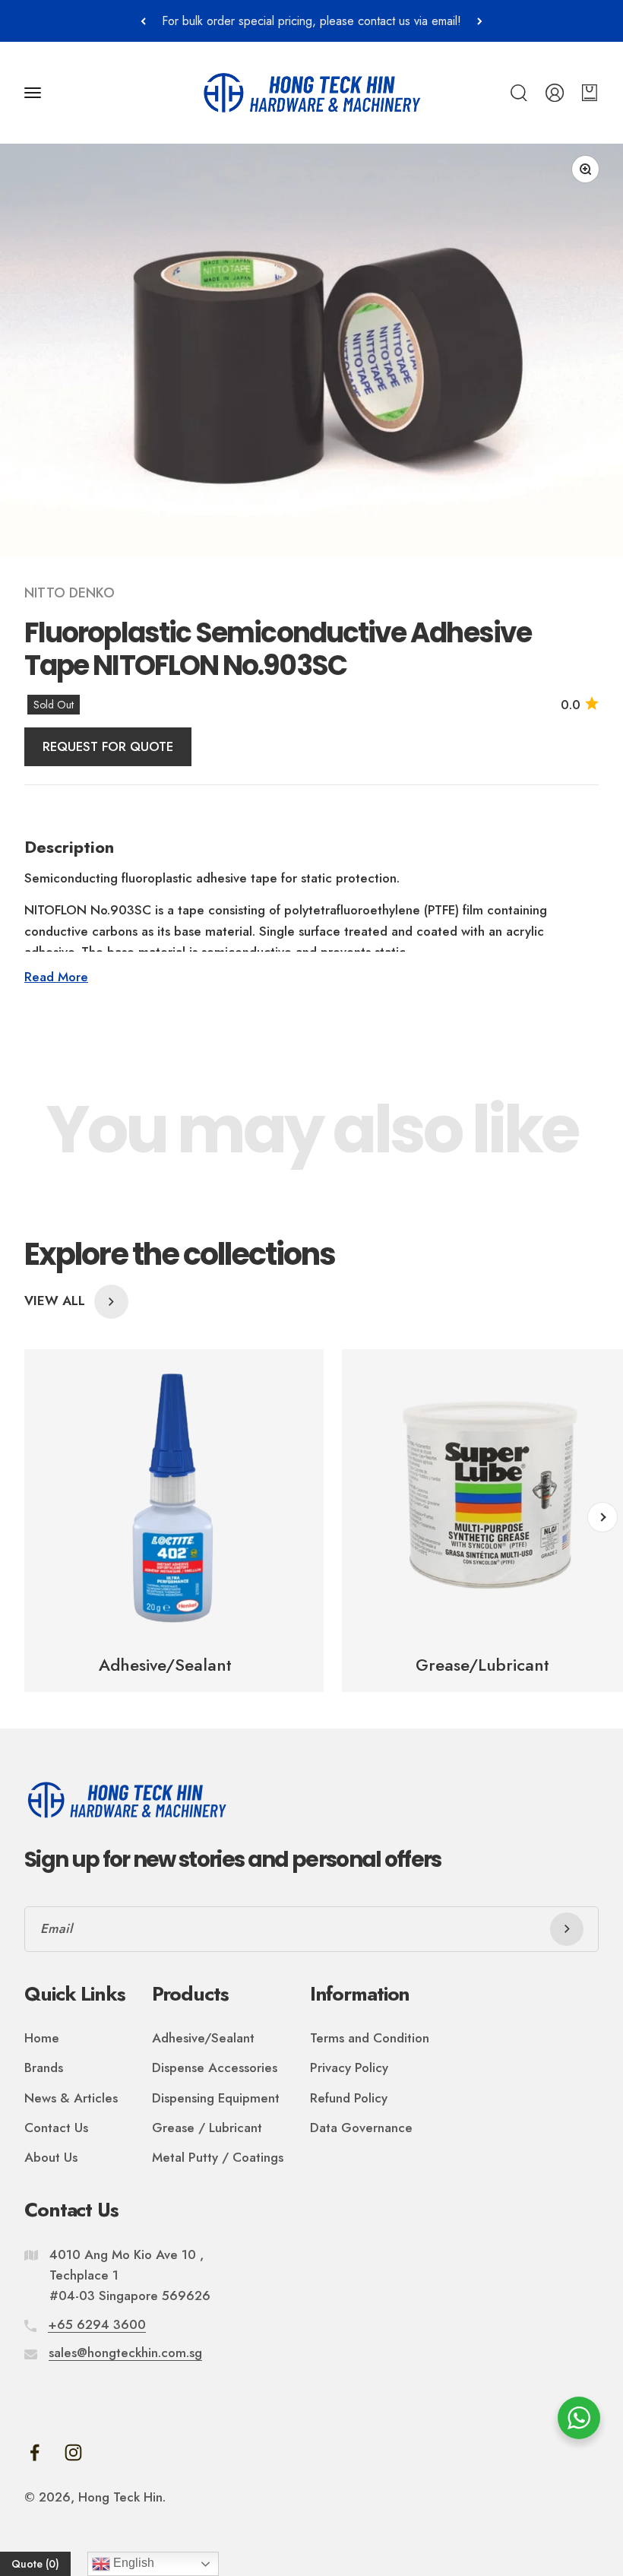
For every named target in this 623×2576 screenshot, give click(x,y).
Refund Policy (349, 2098)
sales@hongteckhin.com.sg (125, 2353)
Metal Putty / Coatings (218, 2157)
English (132, 2563)
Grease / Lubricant (207, 2128)
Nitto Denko (70, 593)
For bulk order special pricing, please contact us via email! (311, 21)
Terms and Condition (370, 2038)
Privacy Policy (349, 2067)
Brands (44, 2067)
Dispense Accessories (215, 2067)
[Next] (480, 21)
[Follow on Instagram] (73, 2452)
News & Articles (71, 2098)
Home (42, 2038)
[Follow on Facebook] (35, 2452)
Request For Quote (108, 746)
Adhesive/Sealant (203, 2038)
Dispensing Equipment (216, 2098)
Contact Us (56, 2128)
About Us (51, 2157)
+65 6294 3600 (97, 2324)
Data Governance (361, 2128)
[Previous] (143, 21)
